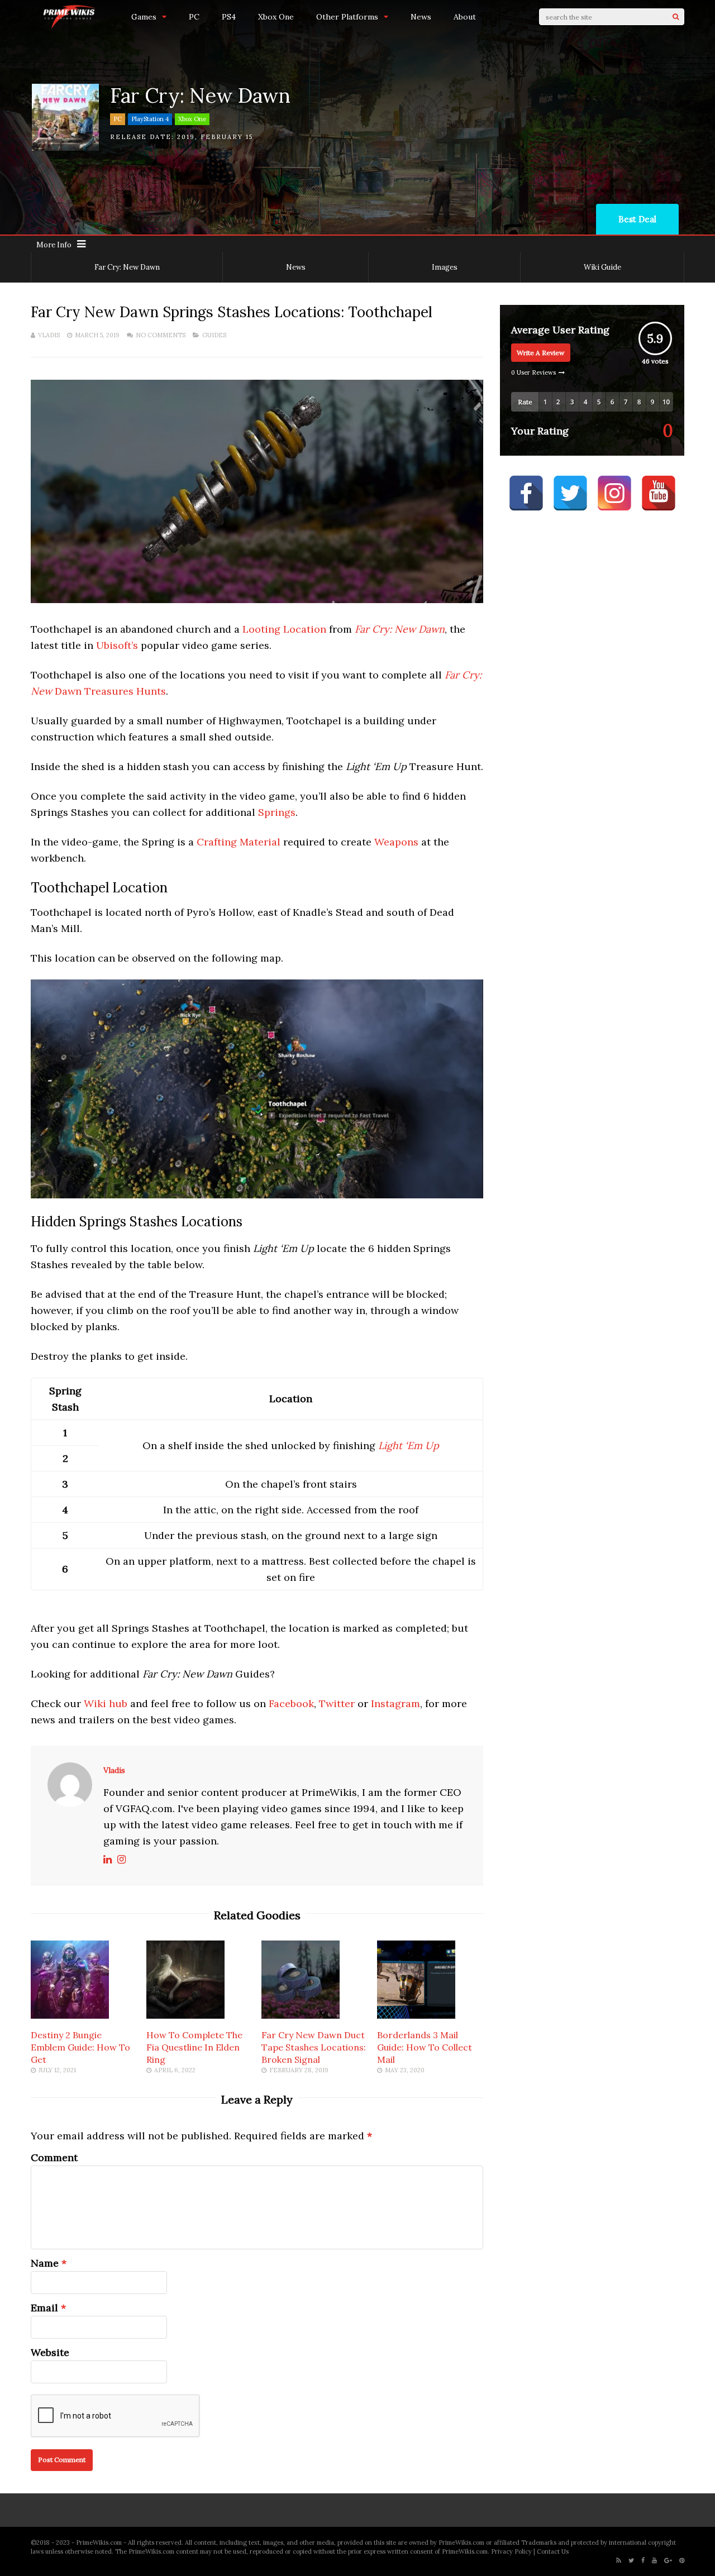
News (421, 17)
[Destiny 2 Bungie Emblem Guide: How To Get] (70, 2015)
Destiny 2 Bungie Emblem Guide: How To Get (80, 2047)
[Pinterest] (682, 2561)
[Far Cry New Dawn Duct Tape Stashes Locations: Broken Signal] (301, 2015)
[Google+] (668, 2561)
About (465, 17)
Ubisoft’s (118, 645)
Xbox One (276, 17)
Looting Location (284, 629)
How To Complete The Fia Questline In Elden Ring (194, 2047)
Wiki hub (106, 1703)
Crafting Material (239, 842)
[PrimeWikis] (70, 27)
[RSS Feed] (619, 2561)
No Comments (161, 335)
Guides (214, 335)
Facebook (291, 1703)
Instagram (395, 1703)
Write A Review (541, 353)
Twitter (337, 1703)
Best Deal (637, 219)
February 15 (227, 137)
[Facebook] (643, 2561)
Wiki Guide (602, 267)
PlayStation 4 (150, 119)
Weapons (396, 842)
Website (50, 2352)
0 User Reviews (533, 372)
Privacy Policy (511, 2551)
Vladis (49, 335)
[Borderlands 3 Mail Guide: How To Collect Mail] (416, 2015)
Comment (54, 2157)
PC (194, 17)
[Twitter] (631, 2561)
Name (45, 2263)
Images (445, 267)
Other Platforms (347, 17)
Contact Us (553, 2551)
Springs (277, 812)
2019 (186, 137)
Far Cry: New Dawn (127, 267)
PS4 (229, 17)
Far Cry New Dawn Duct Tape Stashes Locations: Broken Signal (314, 2047)
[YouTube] (654, 2561)
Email (44, 2308)
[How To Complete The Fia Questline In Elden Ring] (185, 2015)
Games (144, 17)
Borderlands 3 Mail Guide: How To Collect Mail (425, 2047)
